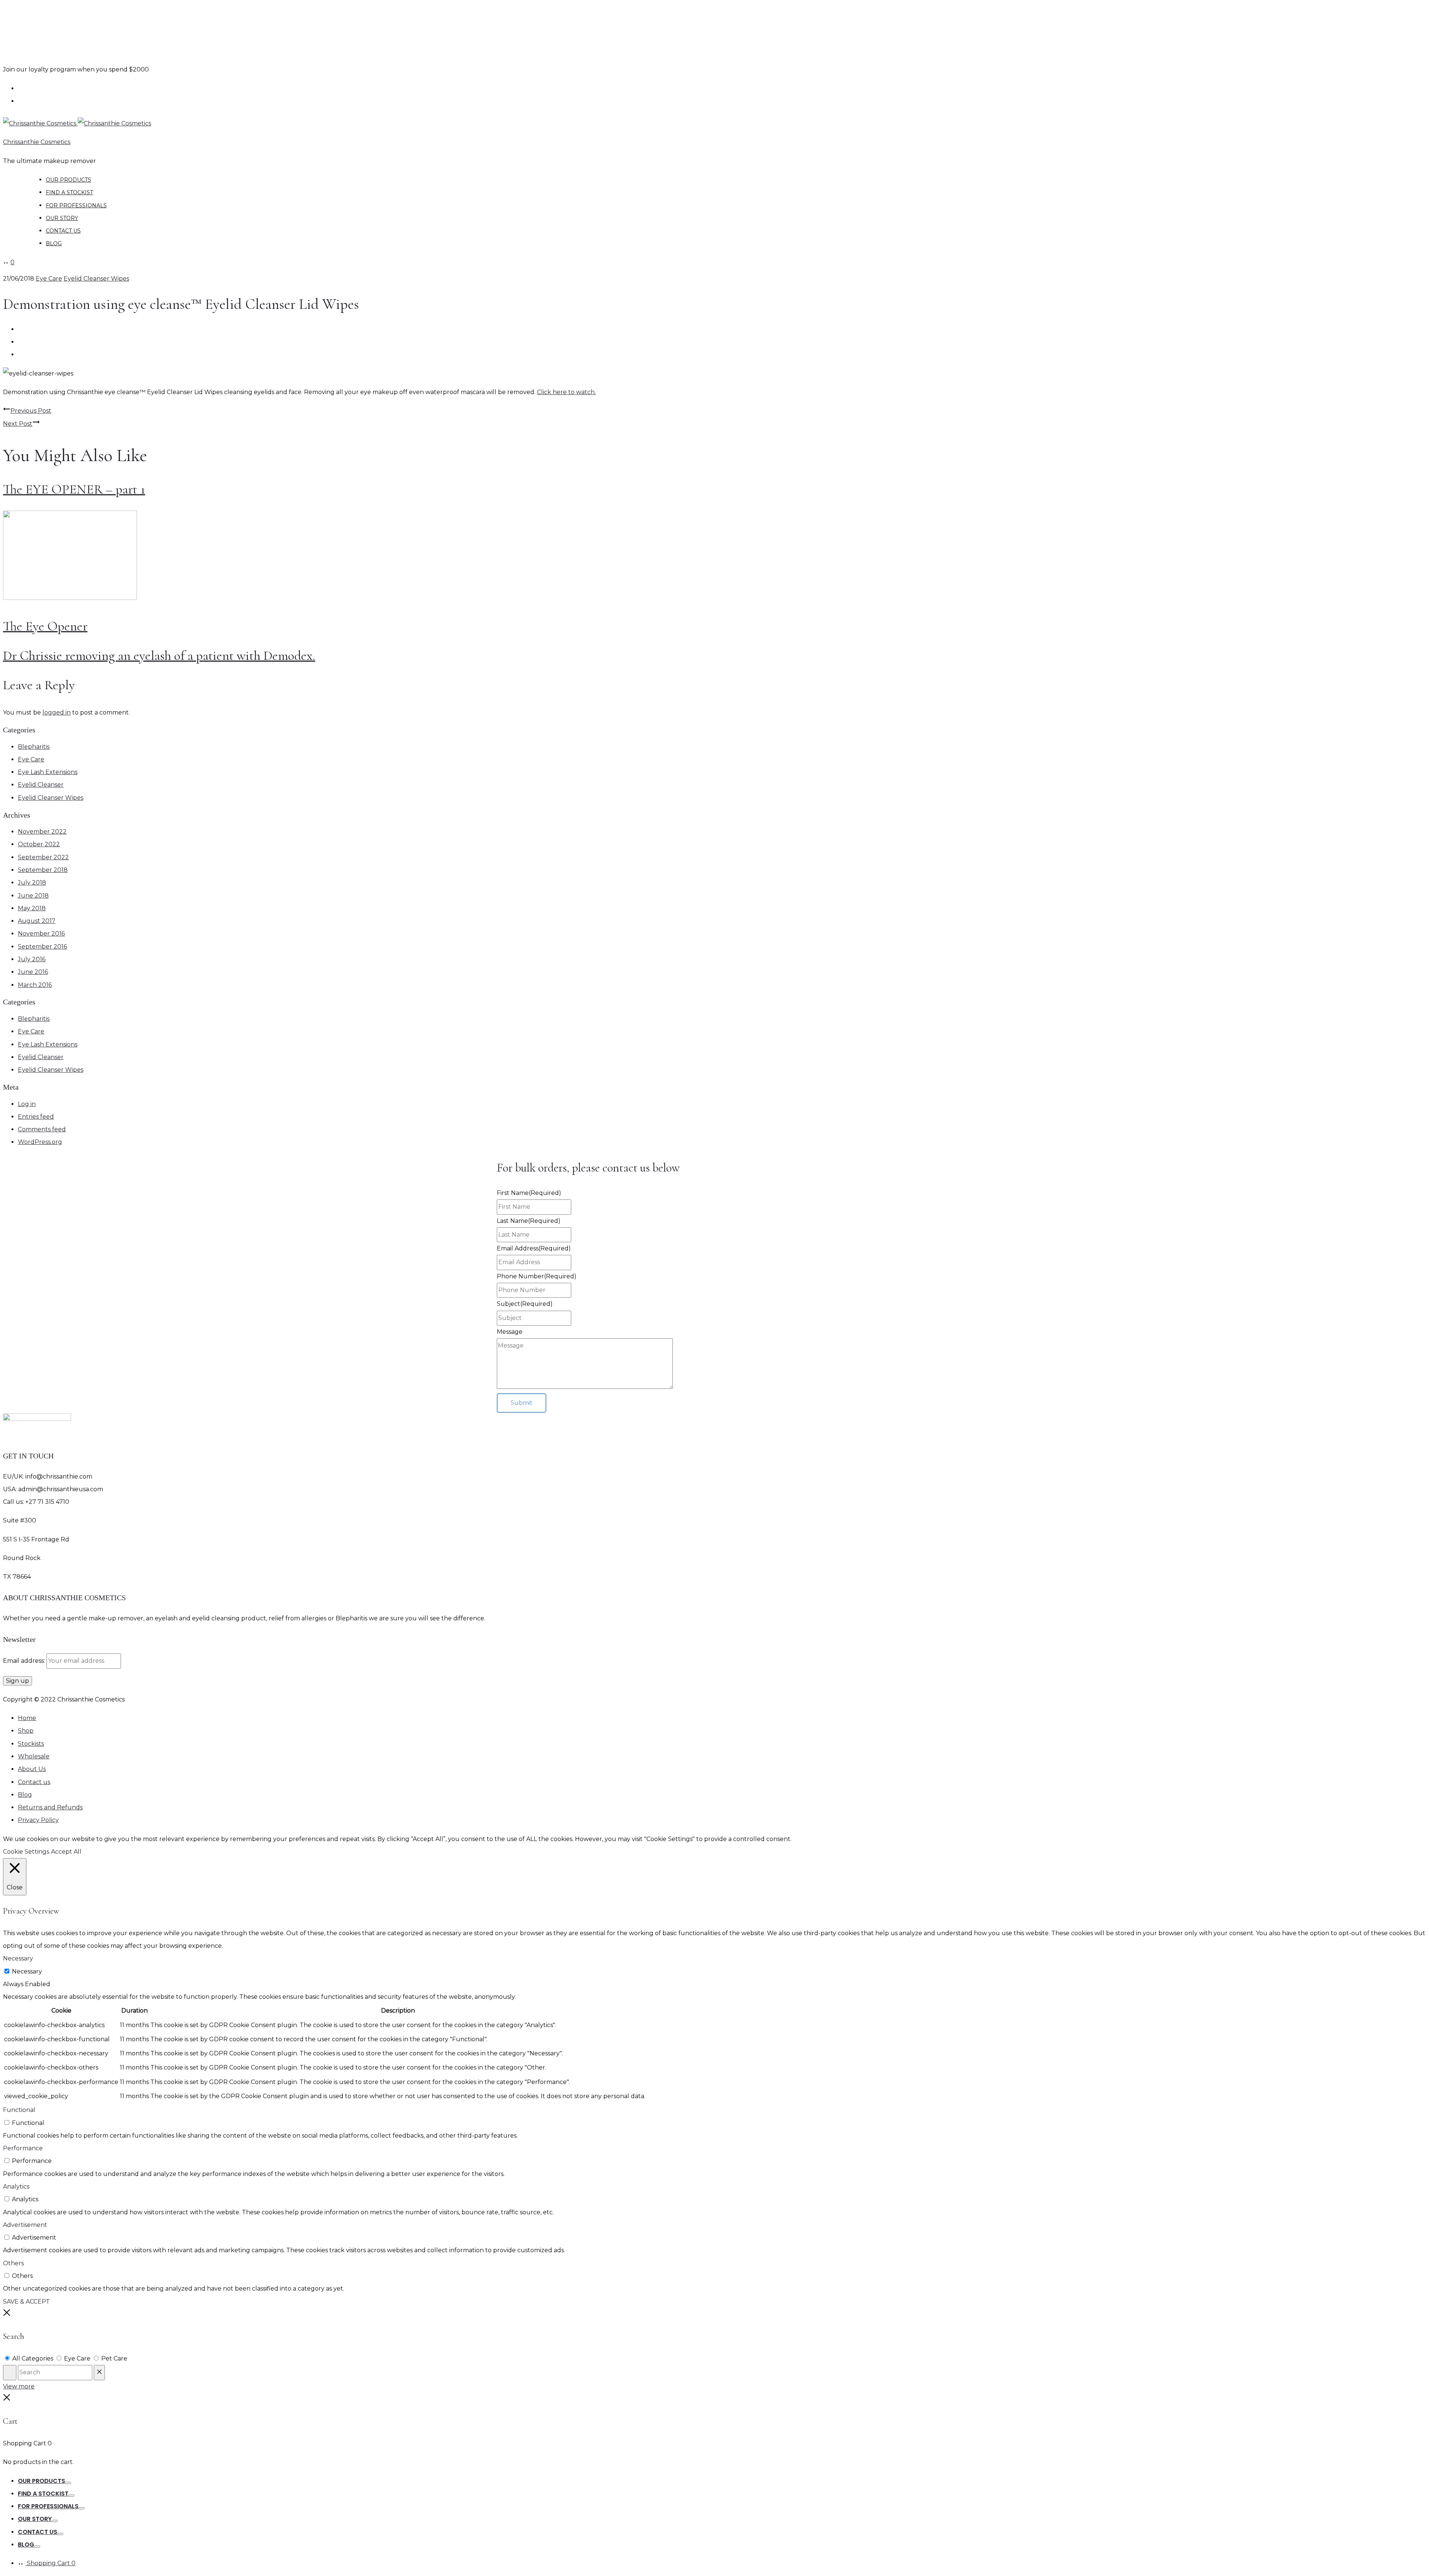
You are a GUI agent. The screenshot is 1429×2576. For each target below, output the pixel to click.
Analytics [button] (16, 2187)
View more (19, 2386)
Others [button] (13, 2263)
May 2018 (32, 908)
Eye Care (49, 279)
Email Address (534, 1248)
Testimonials (39, 89)
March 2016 (35, 985)
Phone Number (537, 1276)
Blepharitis (34, 747)
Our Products (68, 180)
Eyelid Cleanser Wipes (96, 279)
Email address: (25, 1661)
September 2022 (43, 857)
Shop (26, 1731)
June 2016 (33, 972)
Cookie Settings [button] (26, 1852)
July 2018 (32, 883)
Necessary (27, 1971)
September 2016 (42, 947)
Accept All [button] (66, 1852)
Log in (27, 1104)
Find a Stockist (69, 192)
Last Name (529, 1221)
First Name (529, 1193)
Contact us (63, 231)
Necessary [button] (18, 1958)
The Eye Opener (45, 626)
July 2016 (32, 959)
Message (510, 1332)
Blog (54, 243)
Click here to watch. (566, 392)
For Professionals (76, 205)
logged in (57, 712)
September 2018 (43, 870)
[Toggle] (68, 2483)
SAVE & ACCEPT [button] (26, 2302)
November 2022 (42, 832)
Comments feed (42, 1129)
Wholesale (36, 101)
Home (27, 1718)
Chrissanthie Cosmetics (37, 142)
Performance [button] (23, 2148)
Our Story (62, 218)
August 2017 (37, 921)
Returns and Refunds (50, 1807)
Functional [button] (19, 2110)
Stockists (31, 1744)
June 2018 (33, 896)
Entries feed (36, 1117)
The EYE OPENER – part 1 (74, 489)
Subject (525, 1304)
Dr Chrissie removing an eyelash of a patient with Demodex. (159, 656)
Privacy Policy (38, 1820)
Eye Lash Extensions (48, 772)
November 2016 (41, 934)
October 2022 (39, 844)
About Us (32, 1769)
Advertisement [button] (25, 2225)
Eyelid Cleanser (41, 785)
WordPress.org (40, 1142)
